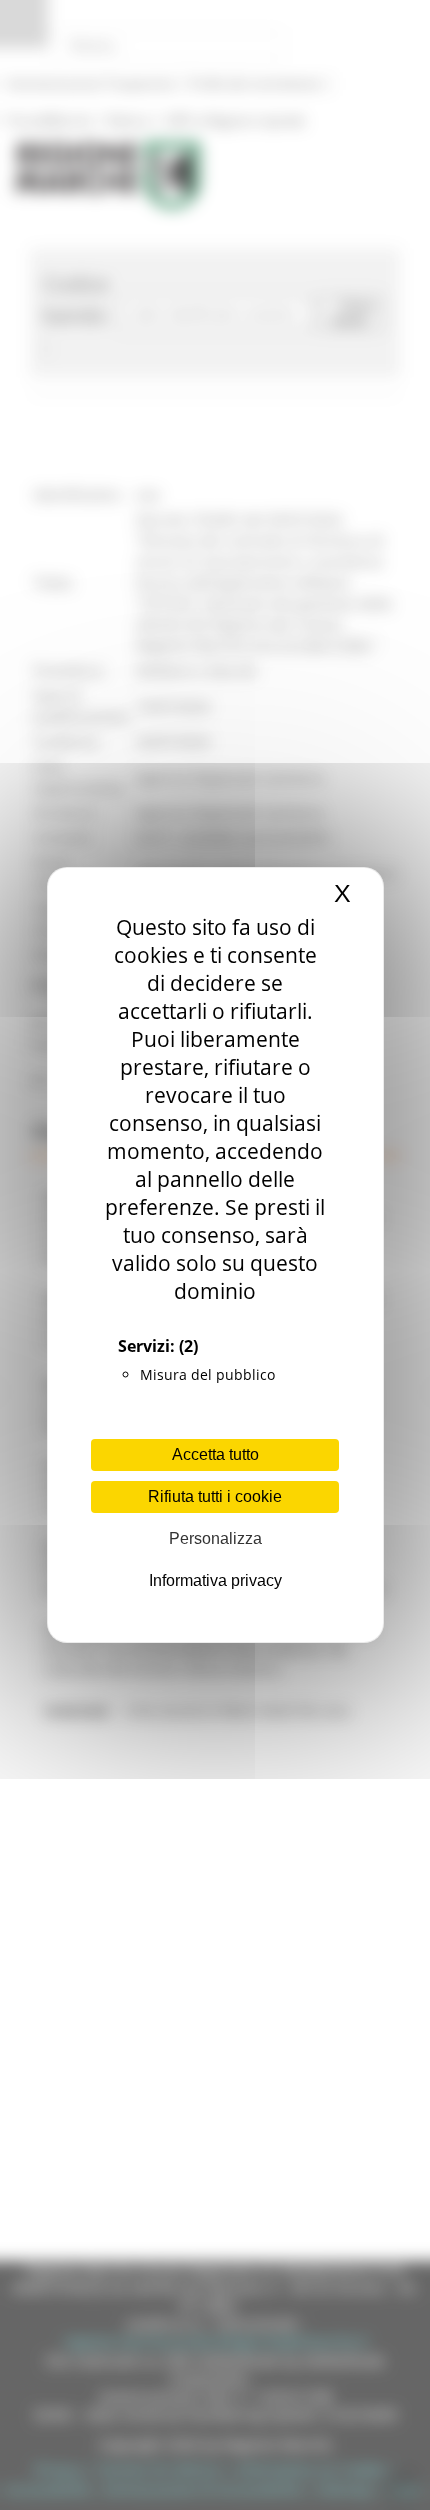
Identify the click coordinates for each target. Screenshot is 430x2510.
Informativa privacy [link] (215, 1580)
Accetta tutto (215, 1454)
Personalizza (215, 1538)
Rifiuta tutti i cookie (215, 1496)
